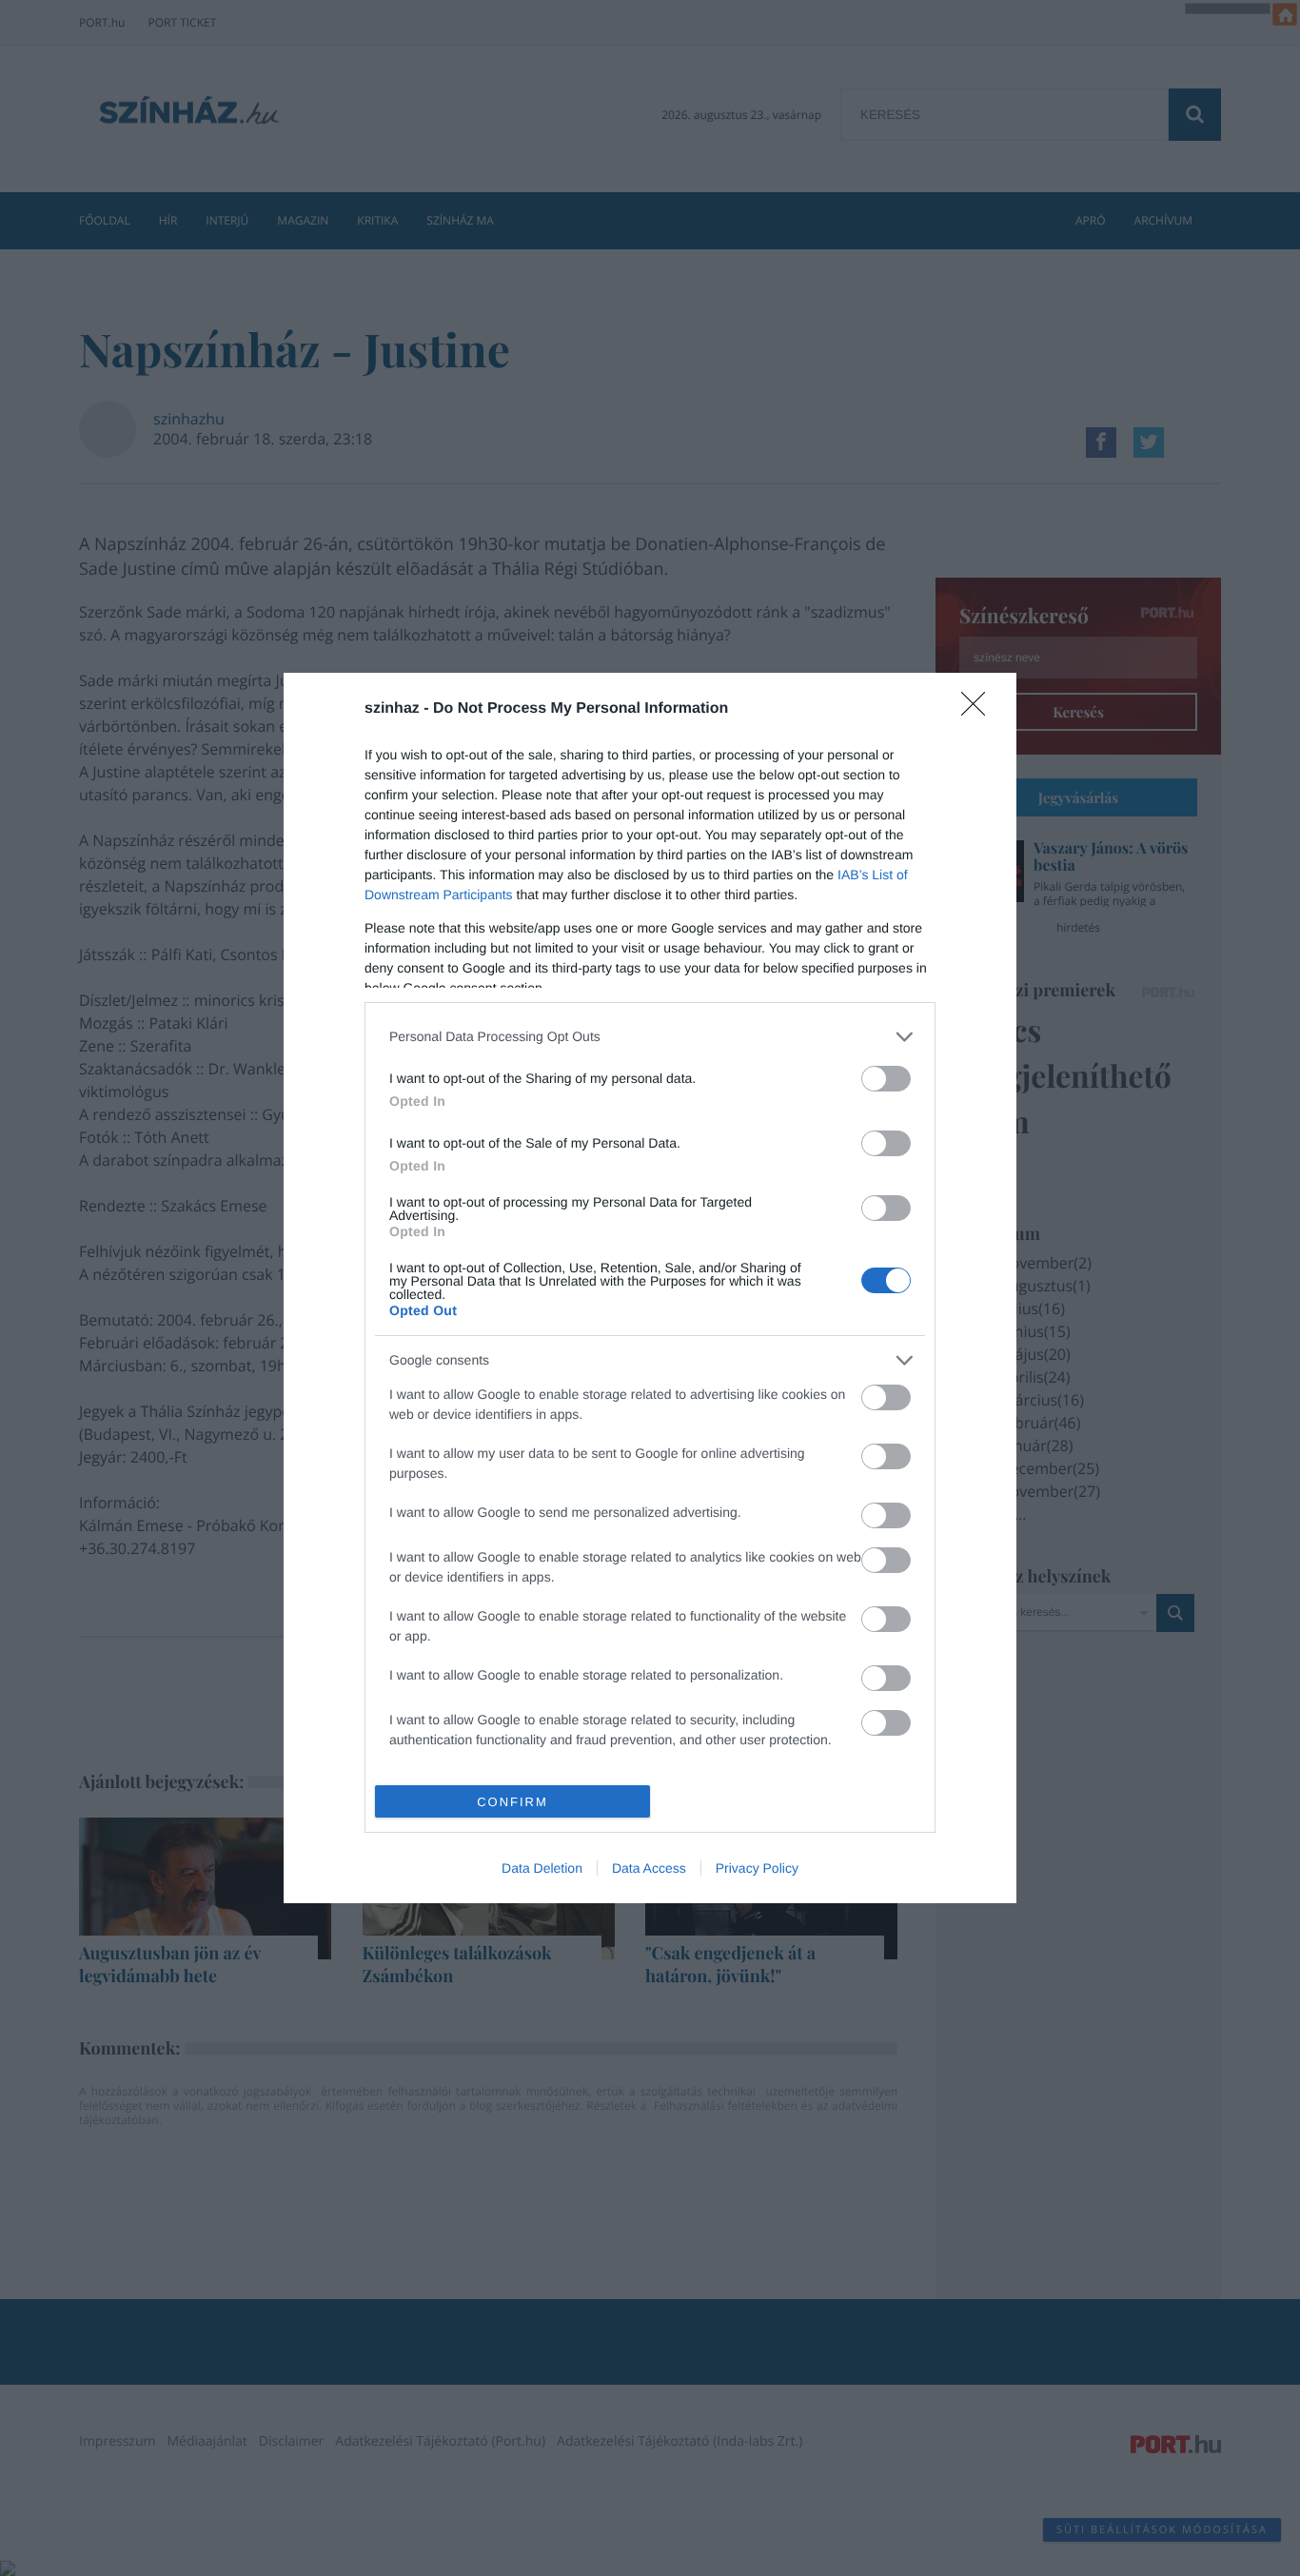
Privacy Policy (757, 1868)
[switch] (886, 1079)
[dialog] (650, 1288)
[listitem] (650, 1037)
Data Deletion (542, 1868)
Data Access (649, 1868)
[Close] (979, 710)
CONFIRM (512, 1802)
